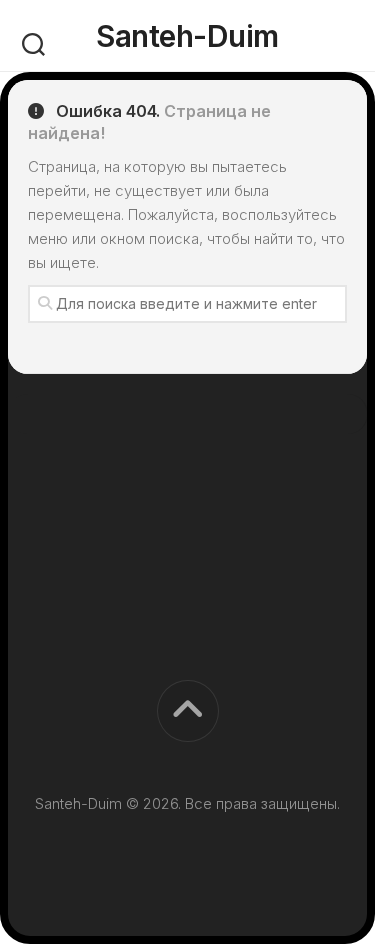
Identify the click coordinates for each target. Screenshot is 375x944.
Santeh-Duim (187, 36)
